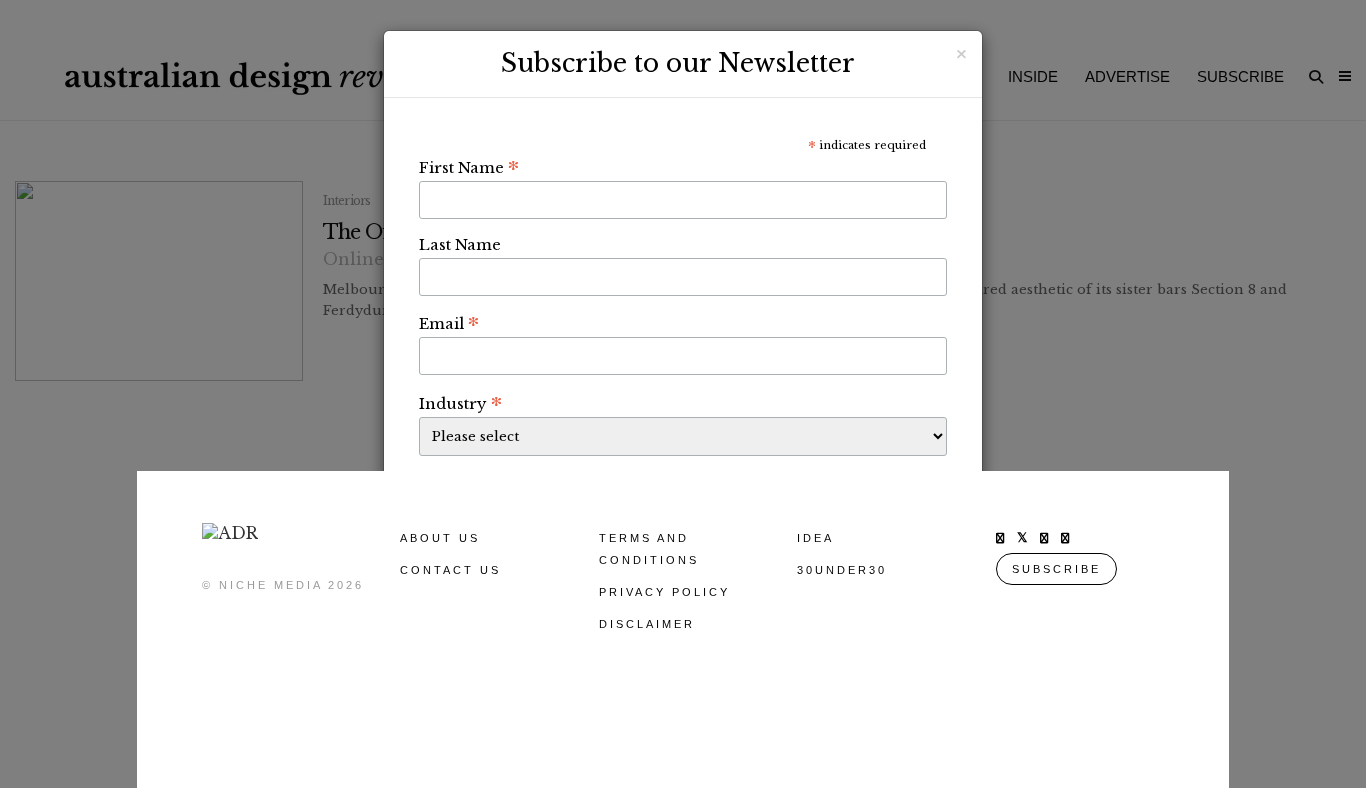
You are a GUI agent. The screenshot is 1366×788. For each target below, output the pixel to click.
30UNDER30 (842, 570)
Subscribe (1056, 569)
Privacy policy (664, 592)
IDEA (815, 538)
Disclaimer (647, 624)
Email (449, 323)
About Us (440, 538)
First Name (469, 167)
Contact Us (450, 570)
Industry (460, 403)
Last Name (460, 244)
